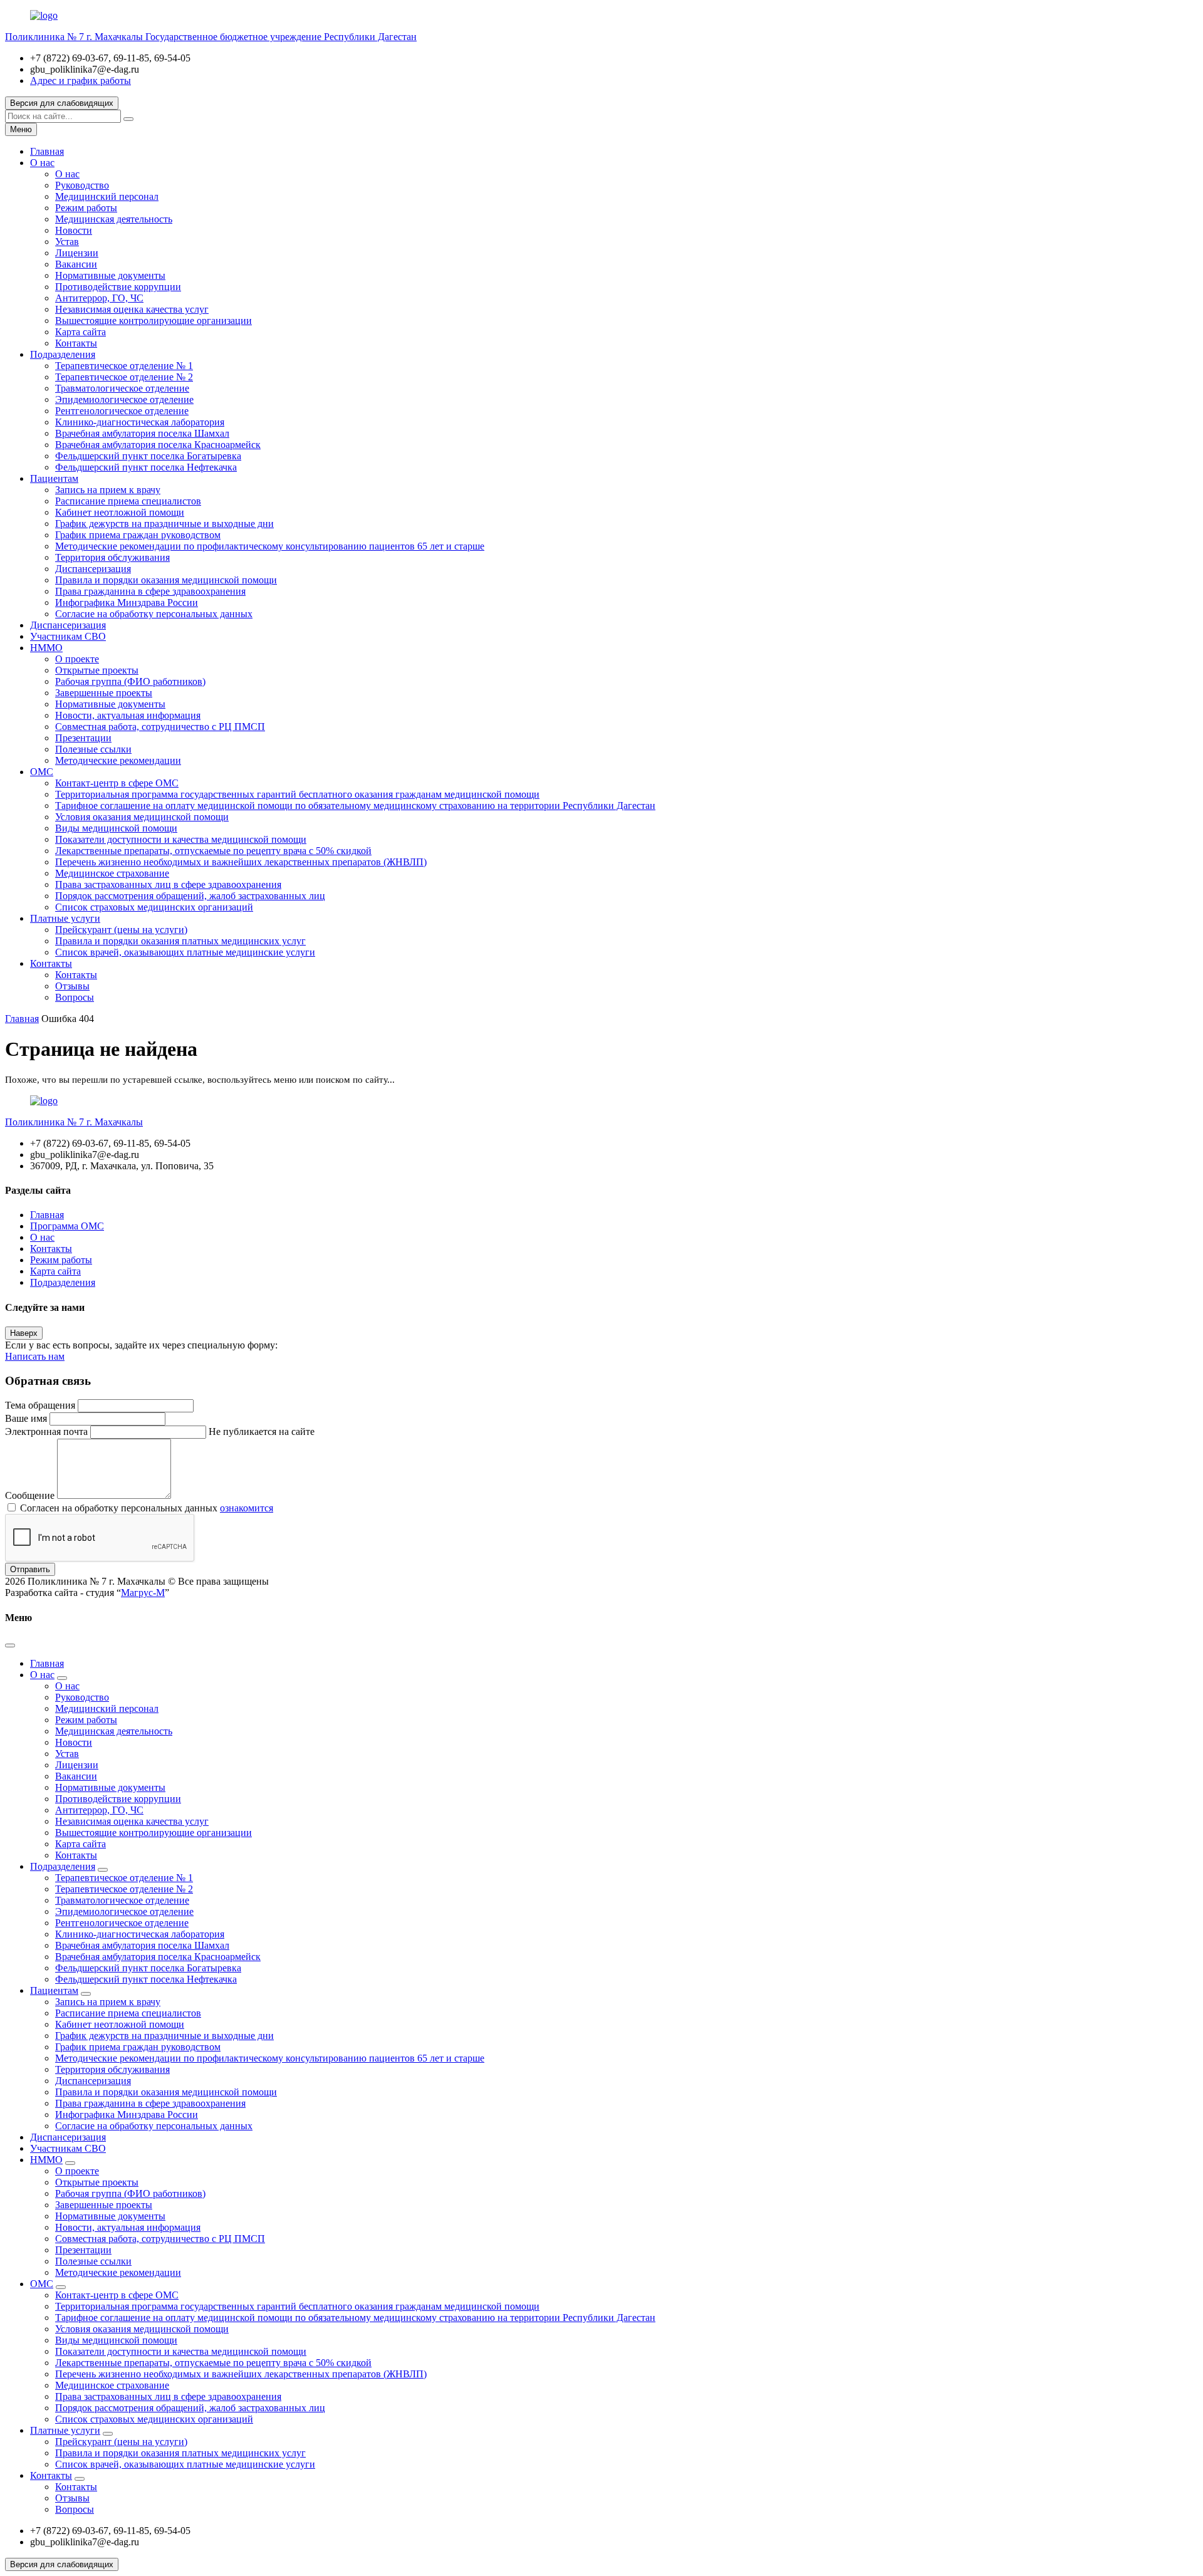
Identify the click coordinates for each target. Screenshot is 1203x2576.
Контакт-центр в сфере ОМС (117, 783)
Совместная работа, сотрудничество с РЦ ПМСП (160, 727)
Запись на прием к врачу (108, 490)
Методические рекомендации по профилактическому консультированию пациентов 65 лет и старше (270, 546)
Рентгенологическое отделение (122, 411)
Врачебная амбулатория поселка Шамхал (142, 433)
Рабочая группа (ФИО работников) (130, 681)
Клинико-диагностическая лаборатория (140, 422)
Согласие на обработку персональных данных (154, 614)
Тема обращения (40, 1405)
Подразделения (63, 354)
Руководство (82, 185)
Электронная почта (46, 1431)
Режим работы (86, 208)
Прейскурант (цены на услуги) (121, 930)
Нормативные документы (110, 275)
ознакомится (247, 1508)
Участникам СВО (68, 636)
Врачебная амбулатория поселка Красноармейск (158, 445)
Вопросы (75, 997)
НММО (46, 648)
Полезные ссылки (93, 749)
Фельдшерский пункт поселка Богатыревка (148, 456)
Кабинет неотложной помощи (120, 512)
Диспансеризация (93, 569)
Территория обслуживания (112, 557)
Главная (47, 151)
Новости (74, 230)
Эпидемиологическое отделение (124, 399)
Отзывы (72, 986)
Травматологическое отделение (122, 388)
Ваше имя (26, 1418)
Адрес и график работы (81, 81)
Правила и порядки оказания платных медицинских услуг (180, 941)
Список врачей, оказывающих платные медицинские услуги (185, 952)
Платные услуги (65, 918)
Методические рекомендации (118, 760)
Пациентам (54, 478)
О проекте (77, 659)
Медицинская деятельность (114, 219)
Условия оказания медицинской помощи (142, 817)
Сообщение (30, 1495)
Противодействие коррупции (118, 287)
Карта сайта (81, 332)
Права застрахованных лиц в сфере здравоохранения (168, 884)
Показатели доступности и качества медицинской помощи (181, 839)
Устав (67, 242)
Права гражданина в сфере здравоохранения (150, 591)
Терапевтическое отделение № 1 (124, 366)
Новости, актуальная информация (128, 715)
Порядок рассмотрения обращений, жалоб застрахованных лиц (190, 896)
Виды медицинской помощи (116, 828)
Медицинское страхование (112, 873)
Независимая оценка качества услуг (132, 309)
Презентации (83, 738)
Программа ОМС (67, 1226)
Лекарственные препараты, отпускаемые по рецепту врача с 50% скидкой (213, 851)
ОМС (42, 772)
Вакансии (76, 264)
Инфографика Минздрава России (127, 602)
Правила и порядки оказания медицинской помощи (166, 580)
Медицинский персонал (107, 196)
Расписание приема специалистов (128, 501)
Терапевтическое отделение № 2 (124, 377)
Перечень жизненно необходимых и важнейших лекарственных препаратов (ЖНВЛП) (241, 862)
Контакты (76, 343)
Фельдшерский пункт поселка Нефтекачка (146, 467)
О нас (42, 163)
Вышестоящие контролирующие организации (154, 321)
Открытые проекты (97, 670)
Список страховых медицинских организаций (154, 907)
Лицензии (77, 253)
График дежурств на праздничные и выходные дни (164, 524)
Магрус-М (143, 1593)
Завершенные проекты (104, 693)
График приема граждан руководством (138, 535)
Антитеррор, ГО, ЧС (99, 298)
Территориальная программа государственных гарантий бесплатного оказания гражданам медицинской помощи (297, 794)
